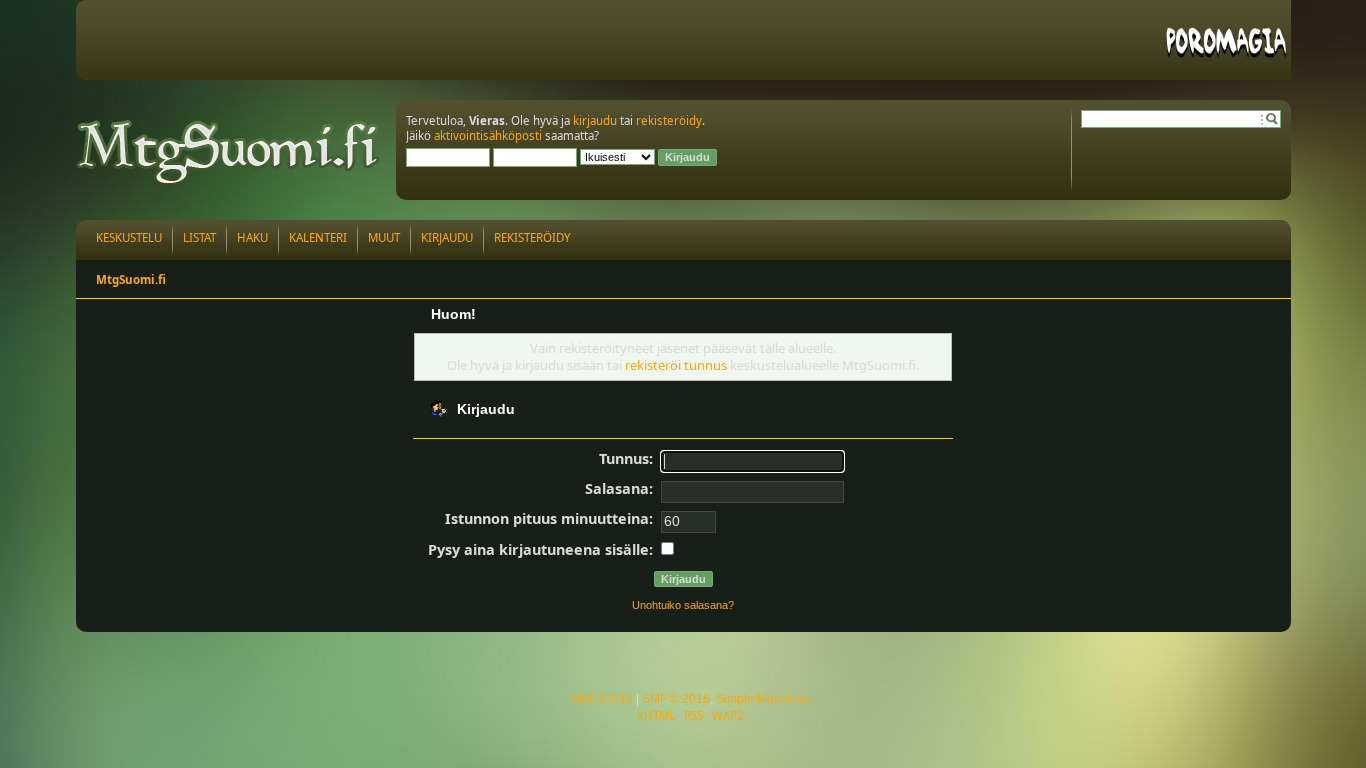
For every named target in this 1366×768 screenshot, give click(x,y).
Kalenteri (318, 237)
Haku (252, 237)
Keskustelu (129, 237)
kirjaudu (595, 120)
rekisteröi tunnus (676, 365)
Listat (199, 237)
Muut (384, 237)
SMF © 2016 (676, 699)
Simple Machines (763, 699)
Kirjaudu (447, 237)
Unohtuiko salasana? (683, 605)
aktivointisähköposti (488, 135)
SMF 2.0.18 (602, 699)
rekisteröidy (669, 120)
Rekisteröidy (532, 237)
